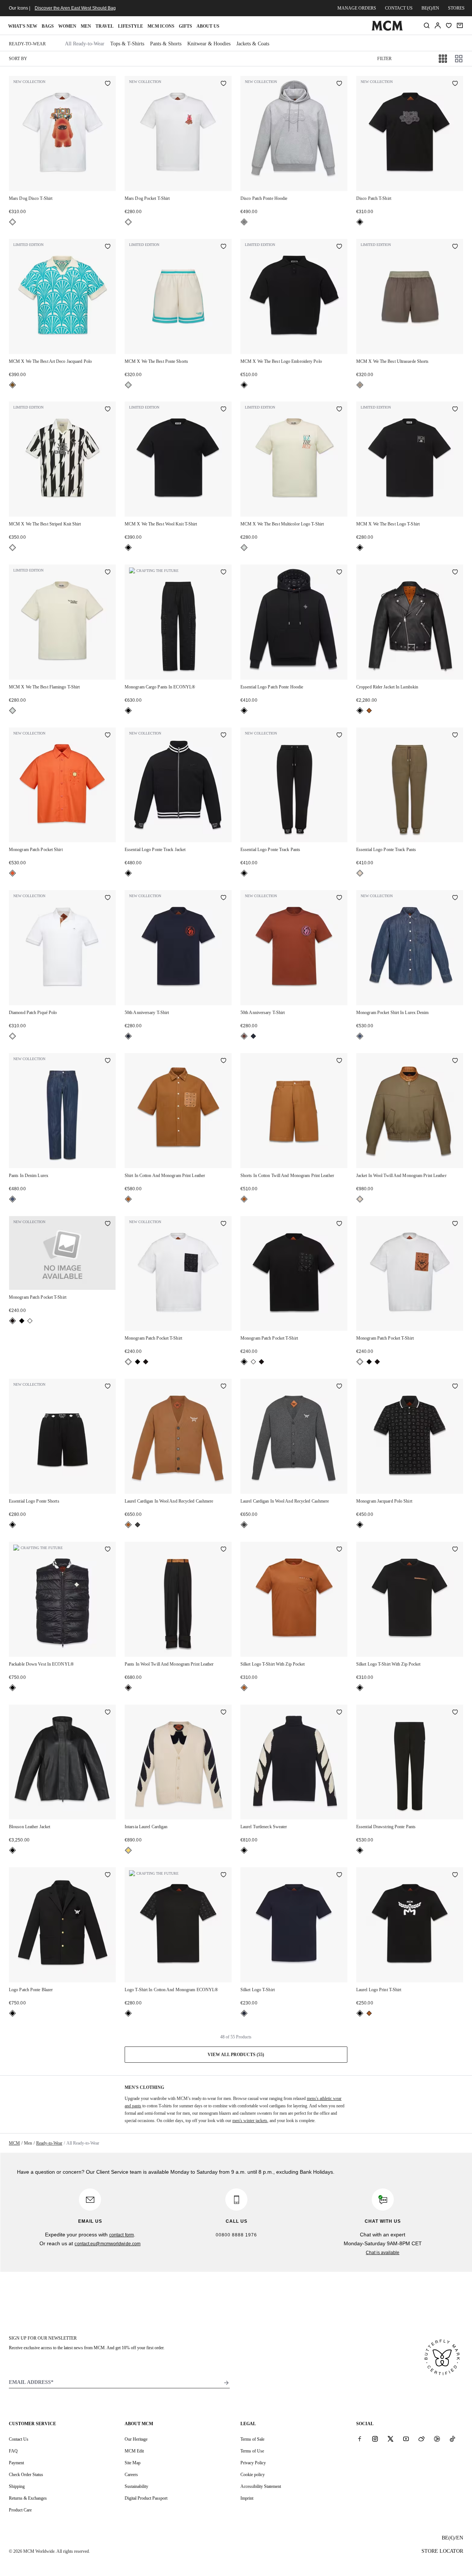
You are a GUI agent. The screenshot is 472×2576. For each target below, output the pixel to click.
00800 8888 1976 (236, 2235)
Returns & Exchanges (28, 2498)
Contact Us (19, 2439)
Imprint (247, 2498)
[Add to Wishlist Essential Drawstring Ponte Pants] (455, 1713)
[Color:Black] (360, 222)
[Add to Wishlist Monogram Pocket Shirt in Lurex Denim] (455, 898)
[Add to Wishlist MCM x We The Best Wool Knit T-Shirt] (223, 410)
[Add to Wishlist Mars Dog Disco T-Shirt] (108, 84)
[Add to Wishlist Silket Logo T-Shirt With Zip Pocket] (339, 1550)
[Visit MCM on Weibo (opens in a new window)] (421, 2439)
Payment (16, 2463)
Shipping (17, 2486)
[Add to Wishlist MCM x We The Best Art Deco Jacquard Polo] (108, 247)
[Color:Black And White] (13, 548)
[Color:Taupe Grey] (360, 385)
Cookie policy (253, 2475)
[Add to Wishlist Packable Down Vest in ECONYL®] (108, 1550)
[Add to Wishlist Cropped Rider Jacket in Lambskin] (455, 573)
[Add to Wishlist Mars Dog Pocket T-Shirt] (223, 84)
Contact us (399, 8)
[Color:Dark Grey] (138, 1525)
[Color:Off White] (128, 385)
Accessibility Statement (261, 2486)
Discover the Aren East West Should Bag (75, 8)
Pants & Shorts (166, 44)
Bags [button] (48, 26)
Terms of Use (252, 2451)
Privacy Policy (253, 2463)
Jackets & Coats (253, 44)
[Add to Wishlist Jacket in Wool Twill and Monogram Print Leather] (455, 1061)
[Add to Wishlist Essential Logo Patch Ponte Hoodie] (339, 573)
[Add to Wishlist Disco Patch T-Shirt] (455, 84)
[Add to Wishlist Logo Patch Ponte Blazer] (108, 1875)
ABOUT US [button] (208, 26)
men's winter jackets (250, 2121)
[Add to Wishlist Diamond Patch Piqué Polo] (108, 898)
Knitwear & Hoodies (209, 44)
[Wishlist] (449, 25)
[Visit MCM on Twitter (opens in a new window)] (391, 2439)
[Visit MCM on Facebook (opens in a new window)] (360, 2439)
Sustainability (136, 2486)
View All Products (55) (236, 2055)
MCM (14, 2143)
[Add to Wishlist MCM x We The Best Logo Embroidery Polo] (339, 247)
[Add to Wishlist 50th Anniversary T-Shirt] (223, 898)
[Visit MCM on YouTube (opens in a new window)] (406, 2439)
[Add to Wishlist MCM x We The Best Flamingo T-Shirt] (108, 573)
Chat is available (383, 2253)
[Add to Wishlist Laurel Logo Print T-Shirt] (455, 1875)
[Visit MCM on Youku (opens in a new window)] (437, 2439)
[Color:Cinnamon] (244, 1036)
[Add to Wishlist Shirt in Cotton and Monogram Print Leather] (223, 1061)
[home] (387, 29)
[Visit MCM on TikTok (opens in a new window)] (452, 2439)
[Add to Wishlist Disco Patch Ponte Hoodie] (339, 84)
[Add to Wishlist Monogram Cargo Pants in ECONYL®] (223, 573)
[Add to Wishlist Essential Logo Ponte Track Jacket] (223, 736)
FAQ (13, 2451)
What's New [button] (23, 26)
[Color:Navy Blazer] (128, 1036)
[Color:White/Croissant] (128, 1850)
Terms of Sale (252, 2439)
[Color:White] (13, 222)
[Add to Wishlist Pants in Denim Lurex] (108, 1061)
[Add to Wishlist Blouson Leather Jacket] (108, 1713)
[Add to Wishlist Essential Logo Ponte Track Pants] (339, 736)
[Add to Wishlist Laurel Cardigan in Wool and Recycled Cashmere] (223, 1387)
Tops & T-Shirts (127, 44)
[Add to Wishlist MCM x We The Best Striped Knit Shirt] (108, 410)
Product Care (20, 2510)
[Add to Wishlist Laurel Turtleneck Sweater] (339, 1713)
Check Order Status (26, 2475)
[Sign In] (438, 25)
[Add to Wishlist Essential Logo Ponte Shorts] (108, 1387)
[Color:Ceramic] (13, 385)
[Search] (427, 25)
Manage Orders (357, 8)
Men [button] (86, 26)
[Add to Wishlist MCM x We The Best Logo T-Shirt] (455, 410)
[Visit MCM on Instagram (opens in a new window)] (375, 2439)
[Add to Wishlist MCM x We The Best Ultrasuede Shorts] (455, 247)
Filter (384, 59)
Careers (131, 2475)
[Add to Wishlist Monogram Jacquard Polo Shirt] (455, 1387)
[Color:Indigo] (360, 1036)
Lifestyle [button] (131, 26)
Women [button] (67, 26)
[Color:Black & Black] (22, 1321)
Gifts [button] (185, 26)
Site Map (133, 2463)
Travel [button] (105, 26)
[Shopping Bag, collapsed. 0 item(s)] (460, 25)
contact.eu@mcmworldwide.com (107, 2244)
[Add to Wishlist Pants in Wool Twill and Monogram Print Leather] (223, 1550)
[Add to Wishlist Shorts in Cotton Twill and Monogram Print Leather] (339, 1061)
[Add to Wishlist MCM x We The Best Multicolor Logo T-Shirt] (339, 410)
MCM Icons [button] (161, 26)
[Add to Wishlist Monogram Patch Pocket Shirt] (108, 736)
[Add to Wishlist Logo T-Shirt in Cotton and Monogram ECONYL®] (223, 1875)
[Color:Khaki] (360, 873)
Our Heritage (136, 2439)
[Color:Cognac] (369, 711)
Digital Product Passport (146, 2498)
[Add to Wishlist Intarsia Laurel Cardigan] (223, 1713)
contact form (122, 2235)
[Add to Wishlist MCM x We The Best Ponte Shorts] (223, 247)
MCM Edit (134, 2451)
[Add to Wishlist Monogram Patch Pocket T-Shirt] (108, 1224)
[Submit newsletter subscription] (226, 2383)
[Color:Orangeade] (13, 873)
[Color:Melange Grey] (244, 222)
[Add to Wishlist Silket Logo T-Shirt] (339, 1875)
